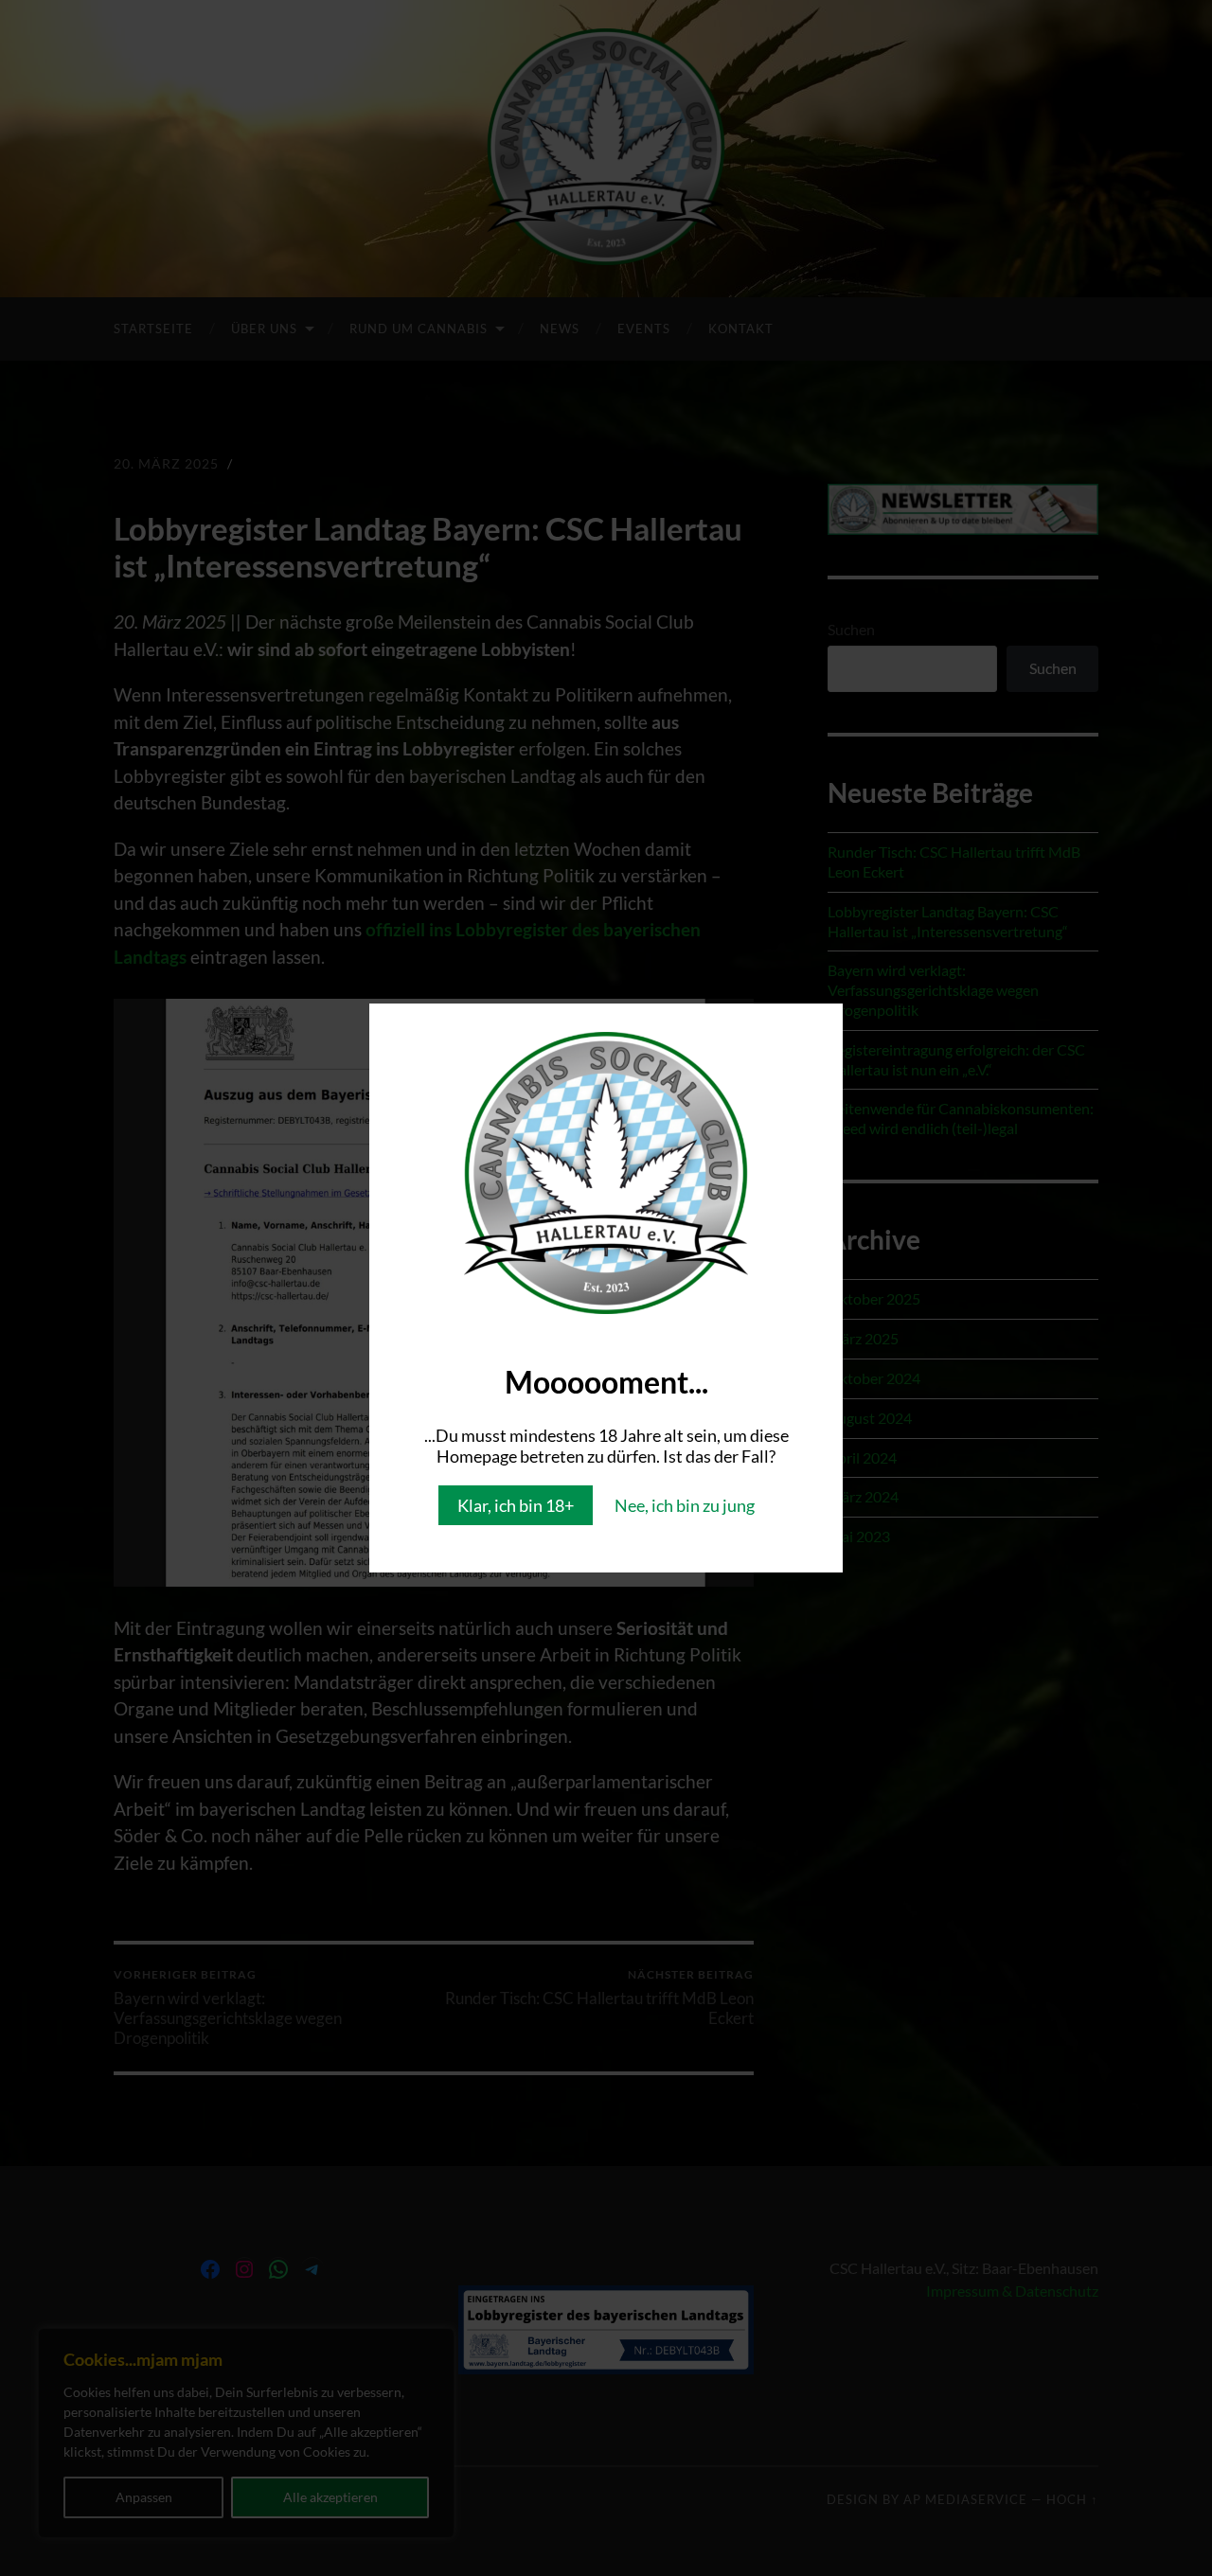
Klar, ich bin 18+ (516, 1505)
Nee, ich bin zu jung (685, 1505)
